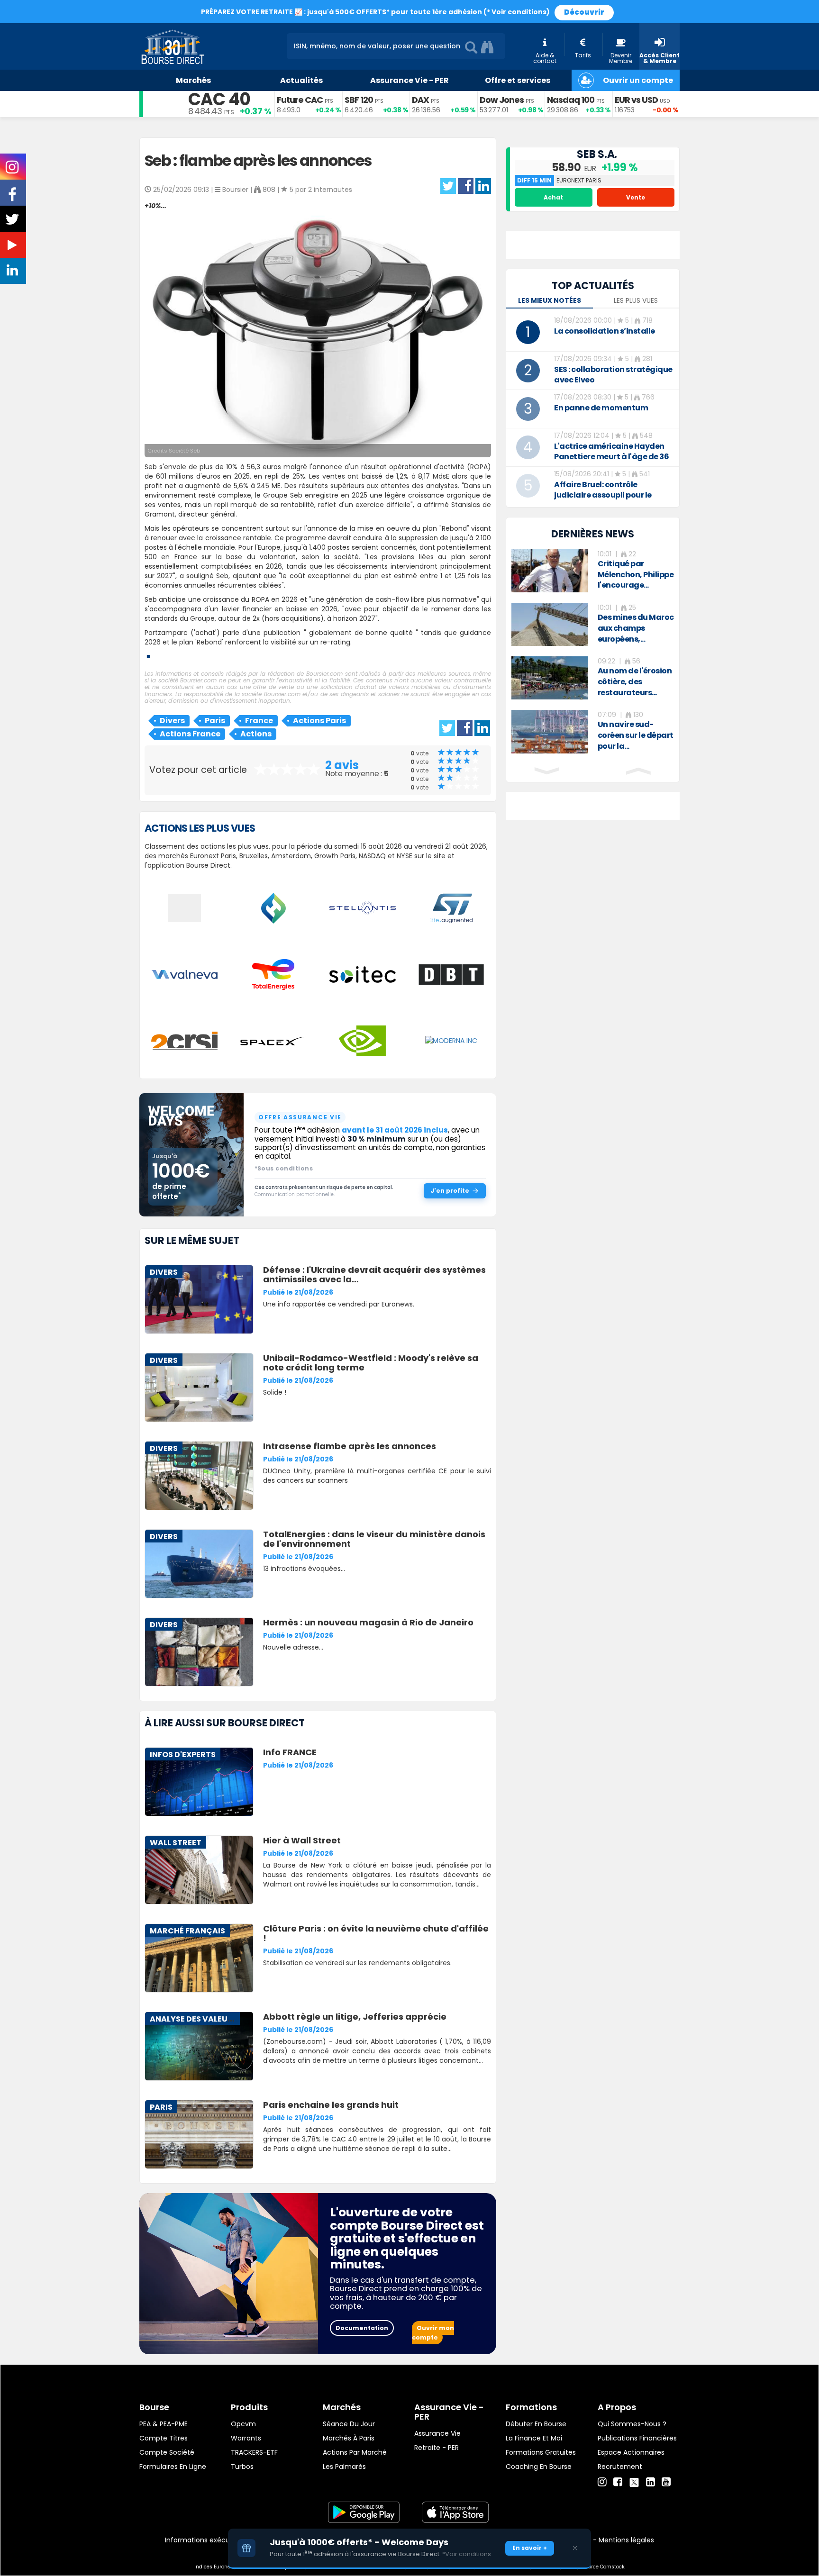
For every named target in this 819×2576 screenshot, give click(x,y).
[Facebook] (618, 2482)
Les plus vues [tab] (636, 300)
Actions (256, 734)
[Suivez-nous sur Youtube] (13, 247)
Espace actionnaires (631, 2452)
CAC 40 (219, 99)
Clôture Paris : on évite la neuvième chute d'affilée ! (376, 1933)
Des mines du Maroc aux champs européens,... (636, 628)
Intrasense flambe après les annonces (350, 1446)
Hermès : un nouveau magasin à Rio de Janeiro (368, 1622)
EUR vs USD (636, 100)
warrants (246, 2438)
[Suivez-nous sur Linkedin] (13, 272)
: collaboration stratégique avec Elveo (613, 375)
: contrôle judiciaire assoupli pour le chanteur (603, 495)
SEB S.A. (597, 154)
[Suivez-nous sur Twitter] (13, 222)
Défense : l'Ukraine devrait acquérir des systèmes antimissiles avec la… (374, 1274)
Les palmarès (344, 2467)
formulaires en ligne (173, 2467)
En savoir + (530, 2548)
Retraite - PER (437, 2448)
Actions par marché (355, 2452)
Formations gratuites (541, 2452)
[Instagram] (602, 2482)
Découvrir (584, 12)
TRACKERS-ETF (254, 2452)
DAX (420, 100)
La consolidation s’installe (605, 331)
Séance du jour (349, 2424)
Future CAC (300, 100)
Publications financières (637, 2438)
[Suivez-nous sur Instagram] (13, 170)
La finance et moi (534, 2438)
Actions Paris (319, 721)
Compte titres (164, 2438)
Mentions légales (626, 2540)
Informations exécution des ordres (222, 2540)
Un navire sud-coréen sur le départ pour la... (636, 735)
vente (636, 197)
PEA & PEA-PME (164, 2424)
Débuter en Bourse (536, 2424)
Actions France (190, 734)
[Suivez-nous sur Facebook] (13, 198)
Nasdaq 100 (571, 100)
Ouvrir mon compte (433, 2333)
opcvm (243, 2424)
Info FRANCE (290, 1752)
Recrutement (620, 2467)
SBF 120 (359, 100)
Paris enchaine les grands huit (331, 2105)
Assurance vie (437, 2433)
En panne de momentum (601, 408)
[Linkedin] (651, 2482)
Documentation (362, 2328)
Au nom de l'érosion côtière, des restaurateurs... (635, 682)
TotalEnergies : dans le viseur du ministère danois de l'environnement (374, 1539)
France (259, 721)
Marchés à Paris (349, 2438)
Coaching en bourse (539, 2467)
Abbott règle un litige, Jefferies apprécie (355, 2017)
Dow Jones (502, 100)
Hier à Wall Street (302, 1840)
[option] (593, 571)
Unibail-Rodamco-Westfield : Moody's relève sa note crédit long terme (371, 1363)
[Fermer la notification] (575, 2548)
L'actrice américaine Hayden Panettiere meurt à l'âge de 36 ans (611, 457)
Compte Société (167, 2452)
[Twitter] (634, 2481)
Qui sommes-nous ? (632, 2424)
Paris (215, 721)
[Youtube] (666, 2482)
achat (553, 197)
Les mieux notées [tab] (550, 300)
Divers (172, 721)
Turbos (242, 2467)
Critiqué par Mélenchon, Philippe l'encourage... (636, 575)
